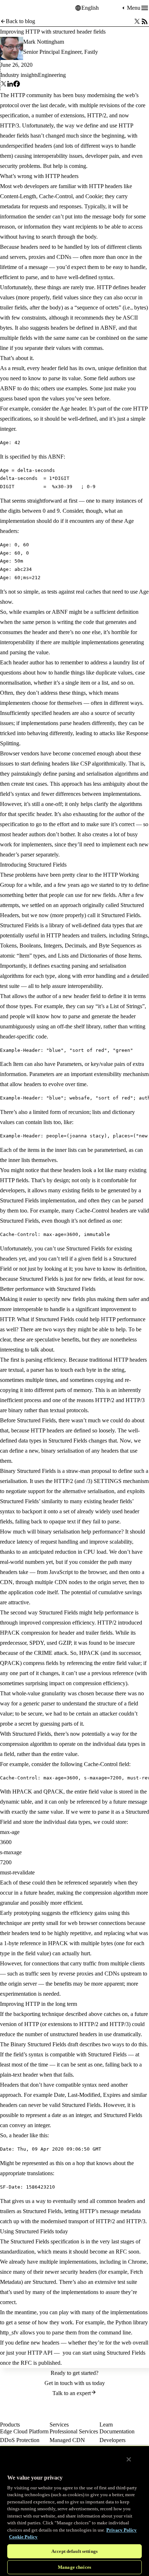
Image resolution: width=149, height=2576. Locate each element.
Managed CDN (67, 2440)
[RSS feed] (145, 21)
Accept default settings (74, 2551)
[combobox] (101, 8)
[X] (4, 85)
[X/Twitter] (137, 21)
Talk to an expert (72, 2393)
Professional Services (74, 2431)
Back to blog (20, 21)
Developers (112, 2440)
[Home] (18, 8)
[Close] (129, 2459)
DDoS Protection (20, 2440)
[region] (74, 2511)
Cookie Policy (23, 2537)
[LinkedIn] (10, 85)
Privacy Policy (122, 2530)
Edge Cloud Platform (24, 2431)
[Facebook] (17, 85)
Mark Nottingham (44, 42)
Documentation (117, 2431)
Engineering (52, 75)
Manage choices (74, 2567)
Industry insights (19, 75)
